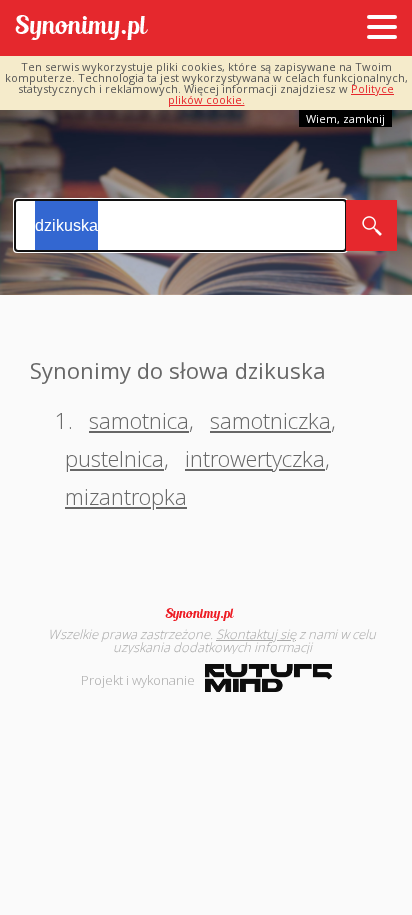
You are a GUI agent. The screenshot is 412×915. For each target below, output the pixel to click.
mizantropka (126, 496)
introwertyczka (255, 458)
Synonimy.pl (81, 28)
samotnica (139, 420)
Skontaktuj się (256, 634)
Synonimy (206, 614)
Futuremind (268, 678)
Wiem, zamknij (345, 118)
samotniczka (270, 420)
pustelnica (114, 458)
